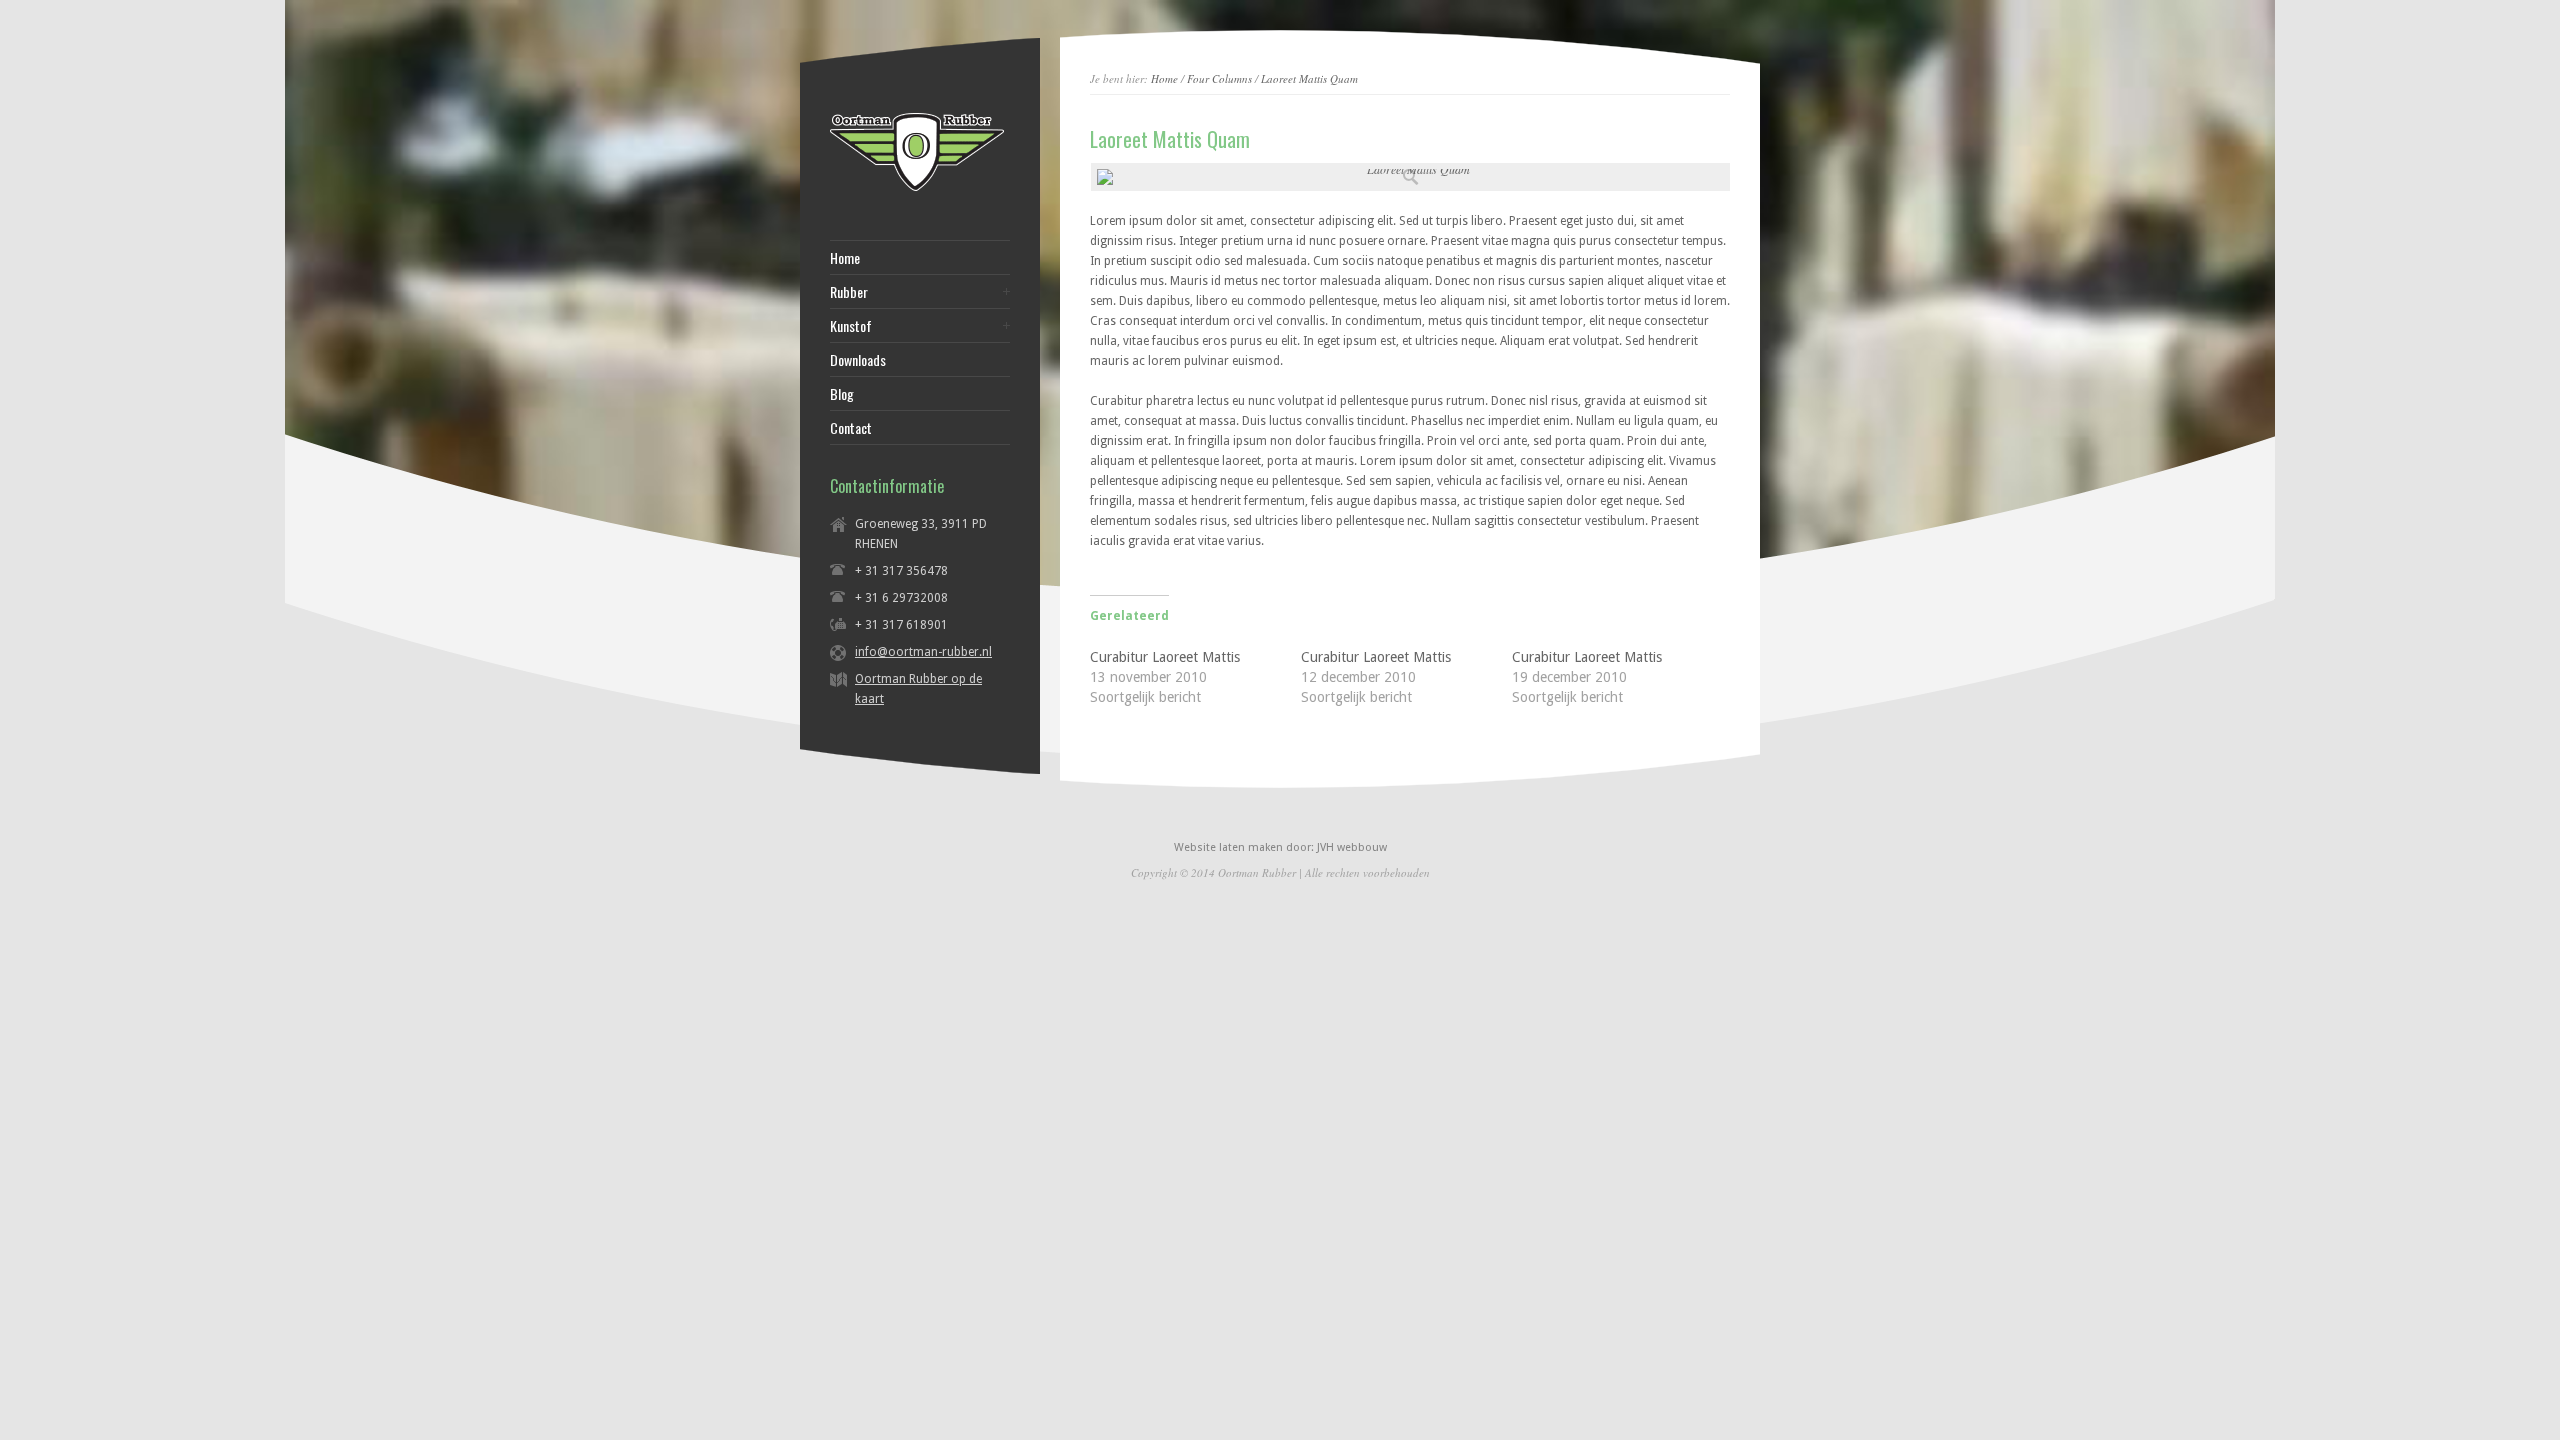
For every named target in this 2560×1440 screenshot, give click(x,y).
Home (1164, 78)
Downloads (858, 360)
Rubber (849, 292)
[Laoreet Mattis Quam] (1410, 177)
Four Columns (1219, 78)
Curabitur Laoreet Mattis (1165, 657)
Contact (851, 428)
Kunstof (851, 326)
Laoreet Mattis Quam (1309, 78)
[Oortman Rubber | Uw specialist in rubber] (917, 190)
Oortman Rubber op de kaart (918, 689)
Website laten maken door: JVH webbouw (1280, 847)
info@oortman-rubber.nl (923, 652)
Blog (842, 394)
